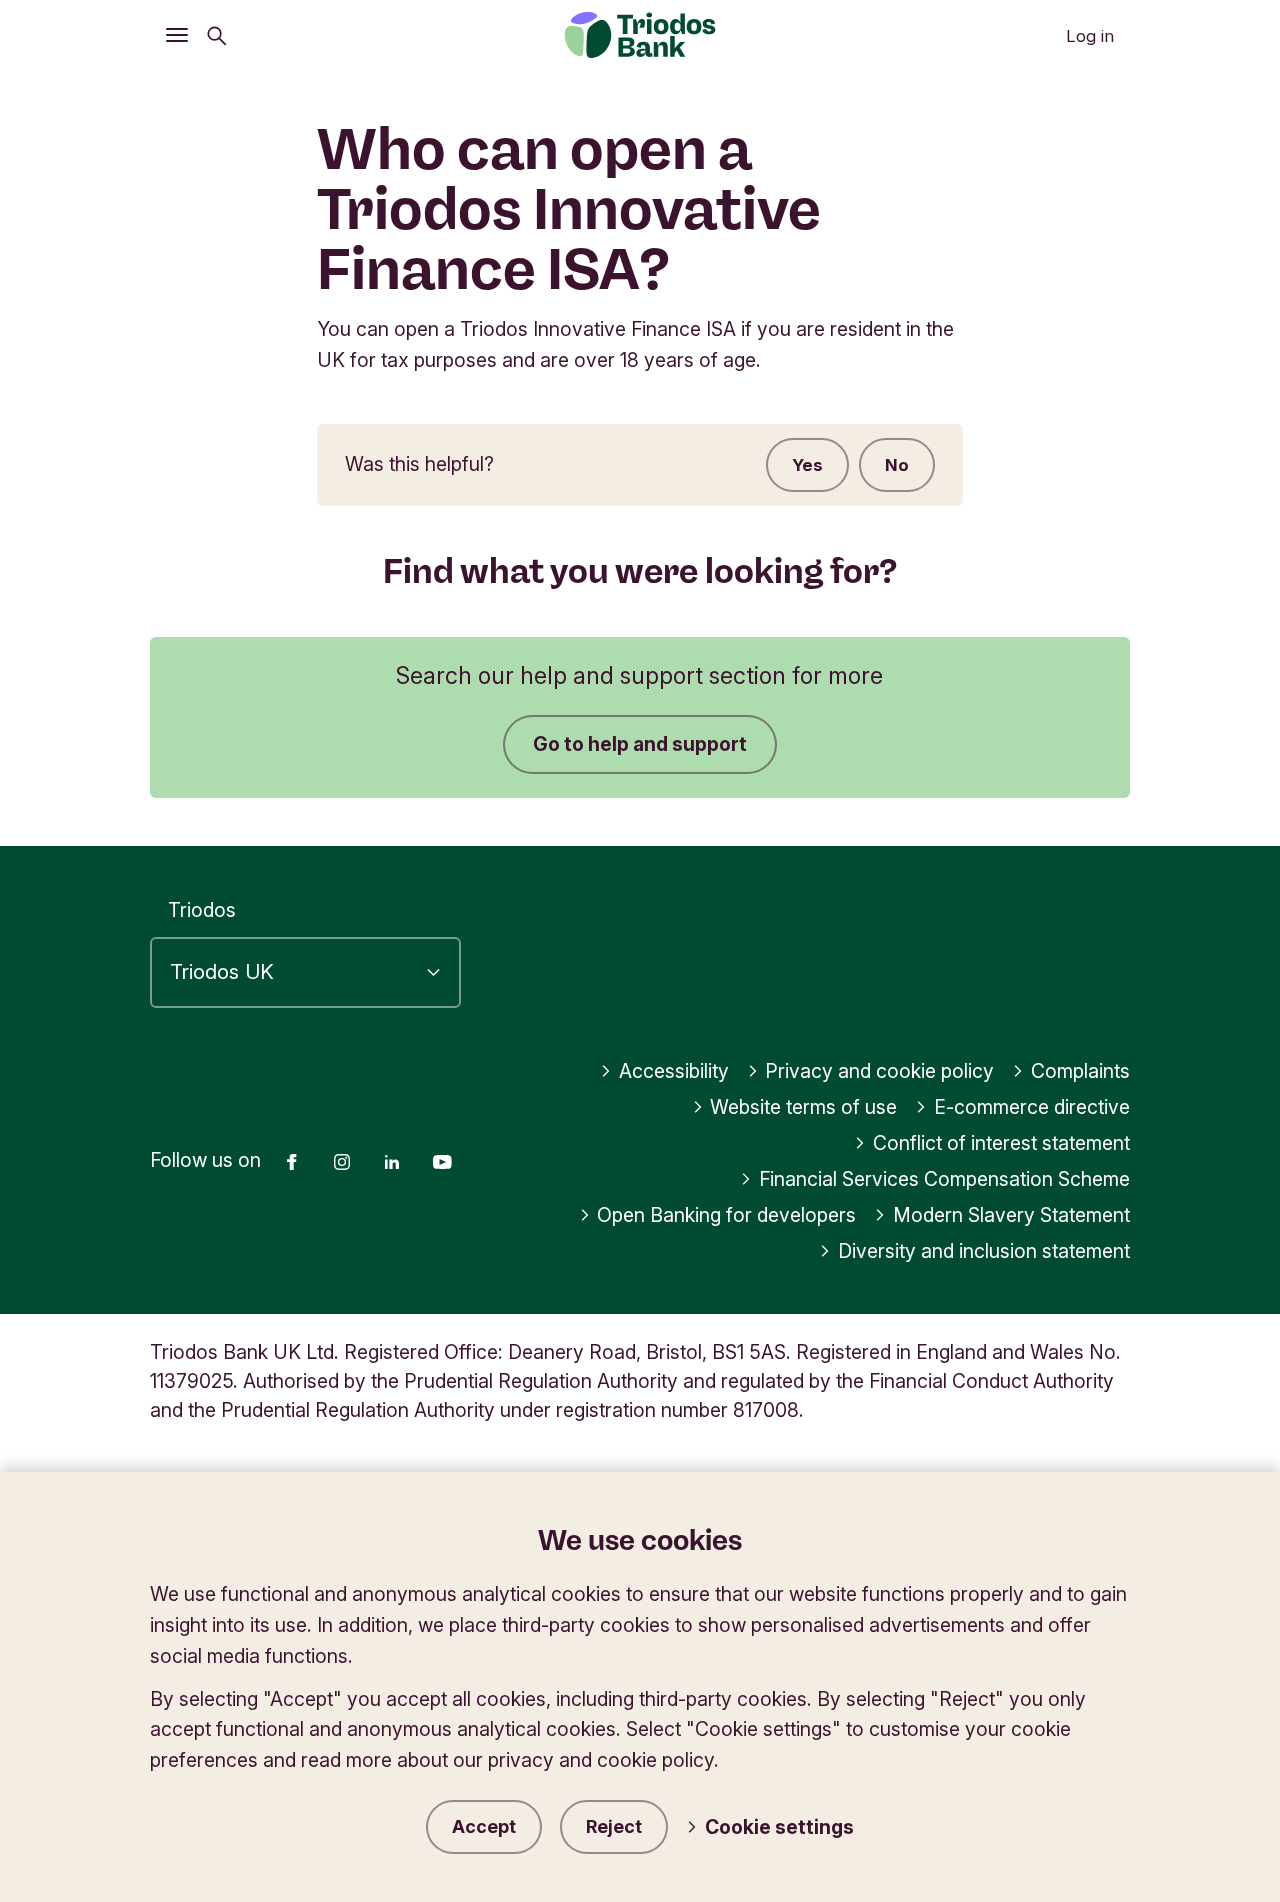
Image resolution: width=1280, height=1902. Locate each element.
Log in (1090, 36)
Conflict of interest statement (1001, 1143)
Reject (614, 1826)
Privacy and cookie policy (879, 1071)
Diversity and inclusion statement (984, 1251)
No (897, 465)
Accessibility (674, 1071)
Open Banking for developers (726, 1215)
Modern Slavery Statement (1011, 1215)
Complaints (1080, 1071)
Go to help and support (640, 744)
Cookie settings (779, 1827)
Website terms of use (803, 1107)
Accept (484, 1826)
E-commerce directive (1032, 1107)
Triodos (202, 910)
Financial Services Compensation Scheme (944, 1179)
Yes (807, 465)
